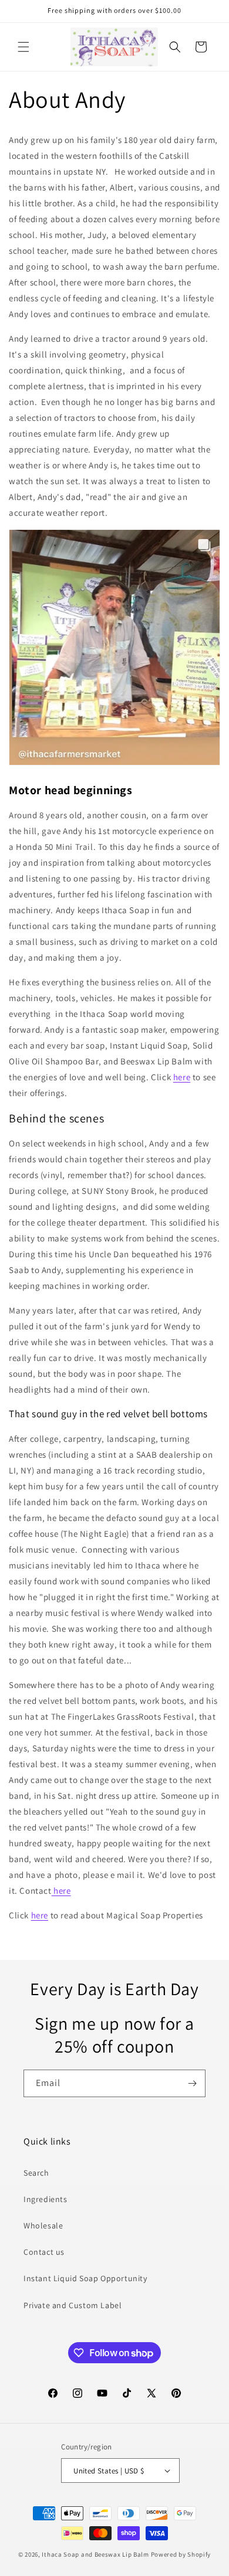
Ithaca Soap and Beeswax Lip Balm (95, 2554)
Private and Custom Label (73, 2305)
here (182, 1077)
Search (36, 2173)
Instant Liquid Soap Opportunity (85, 2278)
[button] (23, 47)
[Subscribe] (192, 2083)
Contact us (44, 2252)
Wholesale (43, 2225)
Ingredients (46, 2199)
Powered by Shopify (181, 2554)
